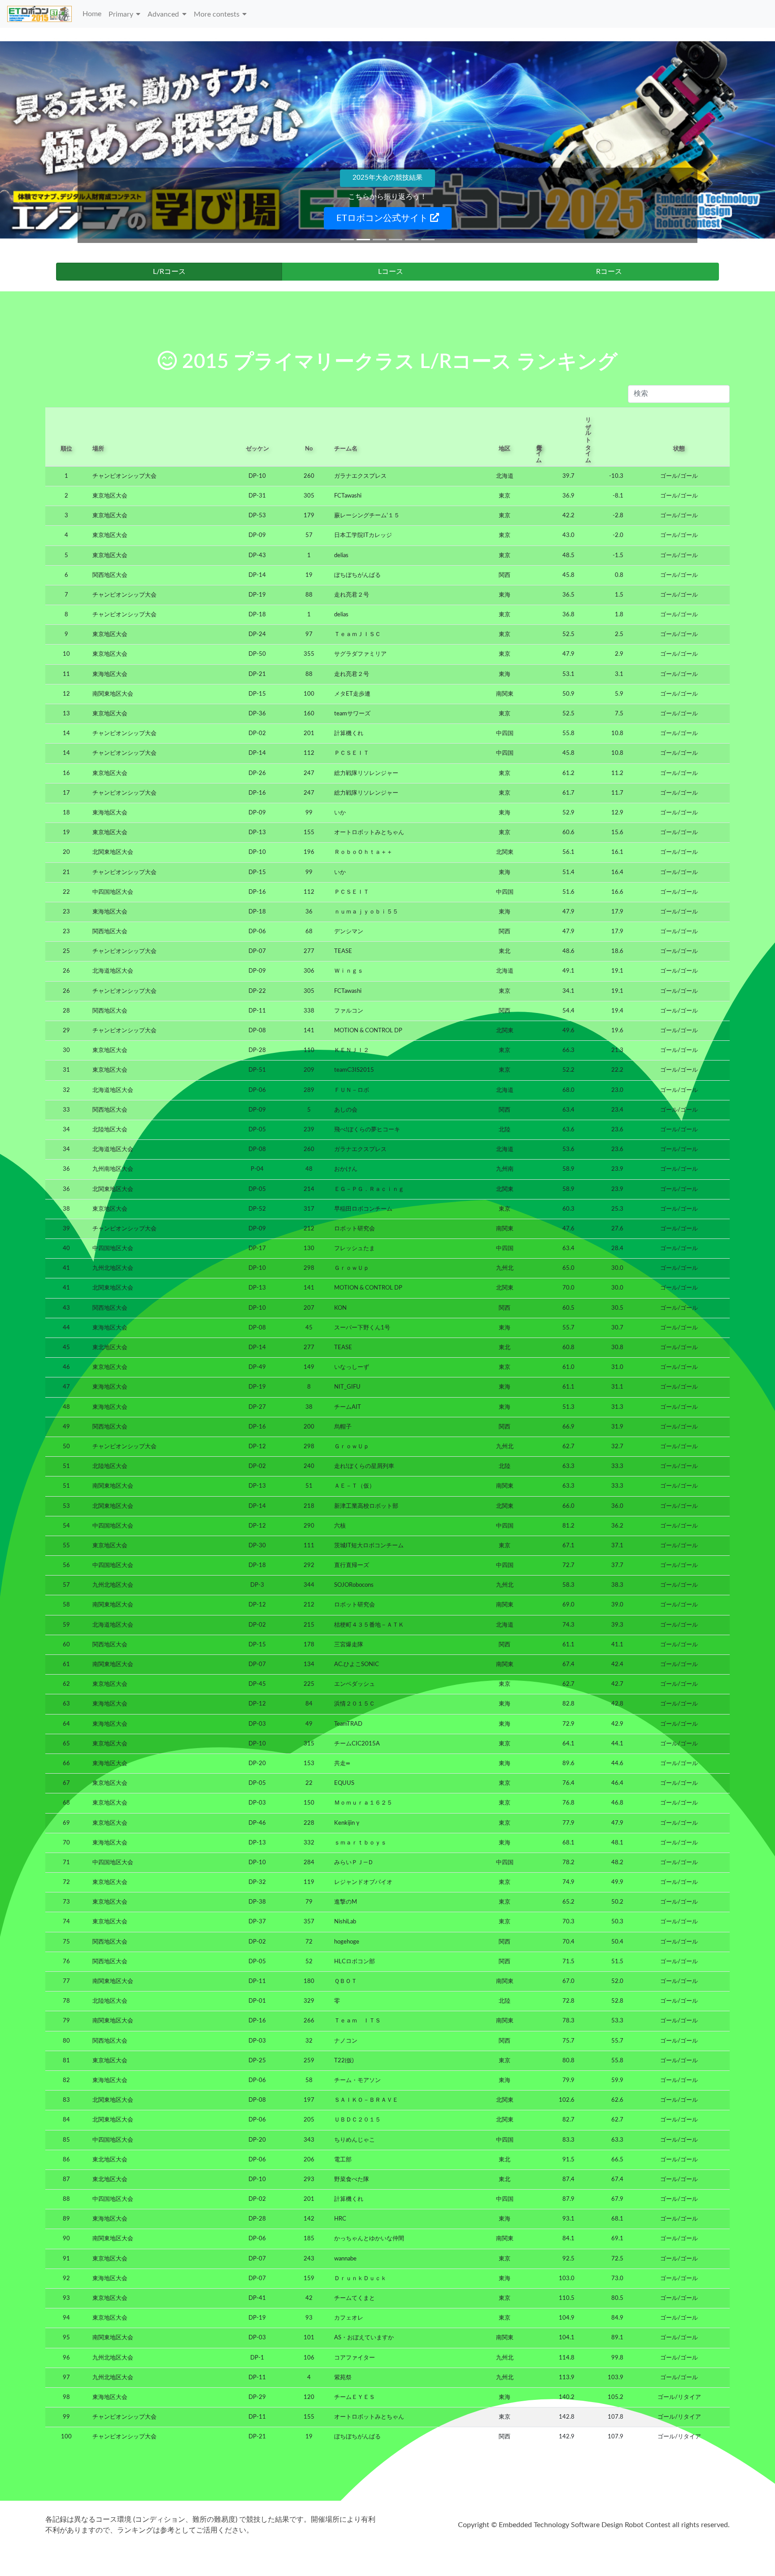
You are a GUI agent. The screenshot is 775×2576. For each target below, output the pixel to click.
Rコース (609, 272)
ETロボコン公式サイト (383, 218)
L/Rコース (169, 272)
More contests (217, 14)
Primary (121, 14)
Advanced (163, 14)
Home (92, 14)
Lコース (391, 272)
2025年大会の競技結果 (387, 178)
